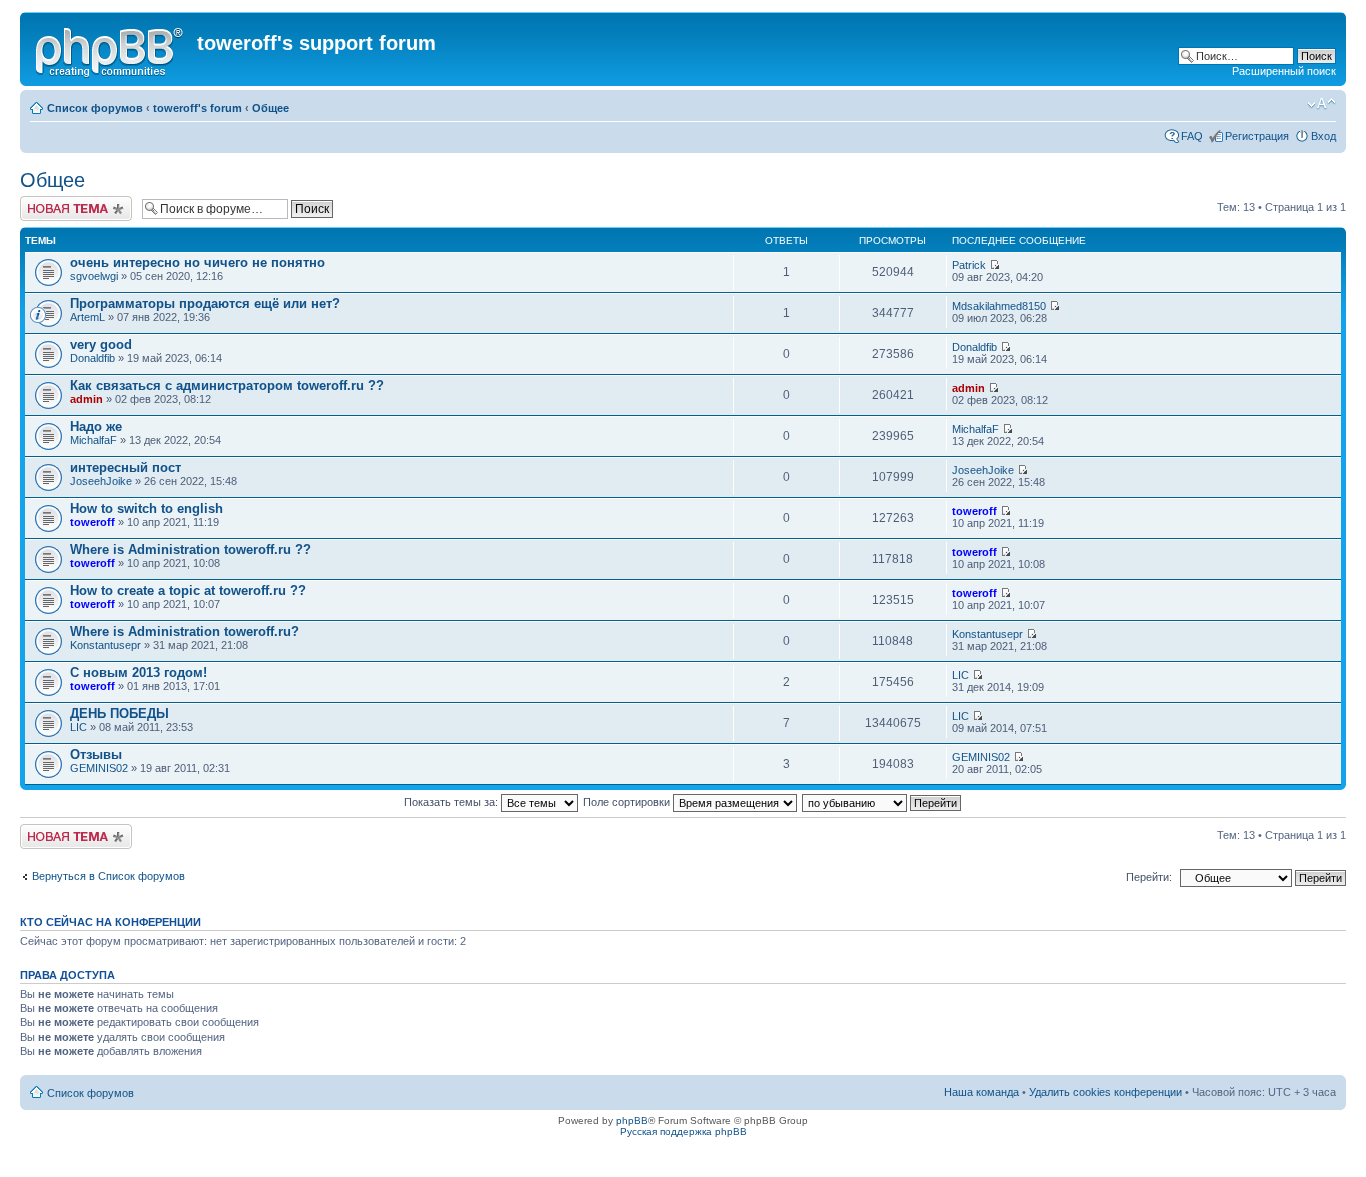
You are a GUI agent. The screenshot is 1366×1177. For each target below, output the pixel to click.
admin (86, 399)
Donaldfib (92, 358)
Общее (270, 108)
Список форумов (95, 108)
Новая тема (50, 202)
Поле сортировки (628, 802)
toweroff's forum (197, 108)
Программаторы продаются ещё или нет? (205, 303)
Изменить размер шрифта (1321, 104)
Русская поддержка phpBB (683, 1131)
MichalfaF (93, 440)
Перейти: (1149, 877)
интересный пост (125, 467)
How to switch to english (146, 508)
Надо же (96, 426)
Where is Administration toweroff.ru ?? (190, 549)
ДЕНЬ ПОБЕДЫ (119, 713)
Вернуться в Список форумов (108, 876)
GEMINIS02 (99, 768)
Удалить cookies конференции (1105, 1092)
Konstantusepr (105, 645)
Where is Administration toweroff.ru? (184, 631)
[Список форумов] (111, 49)
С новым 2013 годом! (138, 672)
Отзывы (96, 754)
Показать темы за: (452, 802)
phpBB (632, 1120)
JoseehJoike (101, 481)
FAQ (1192, 136)
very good (101, 344)
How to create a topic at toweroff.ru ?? (188, 590)
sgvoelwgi (94, 276)
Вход (1323, 136)
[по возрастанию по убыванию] (882, 802)
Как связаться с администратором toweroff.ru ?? (227, 385)
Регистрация (1257, 136)
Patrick (969, 265)
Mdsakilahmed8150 (999, 306)
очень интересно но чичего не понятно (197, 262)
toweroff (92, 522)
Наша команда (981, 1092)
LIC (960, 675)
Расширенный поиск (1284, 71)
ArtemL (87, 317)
